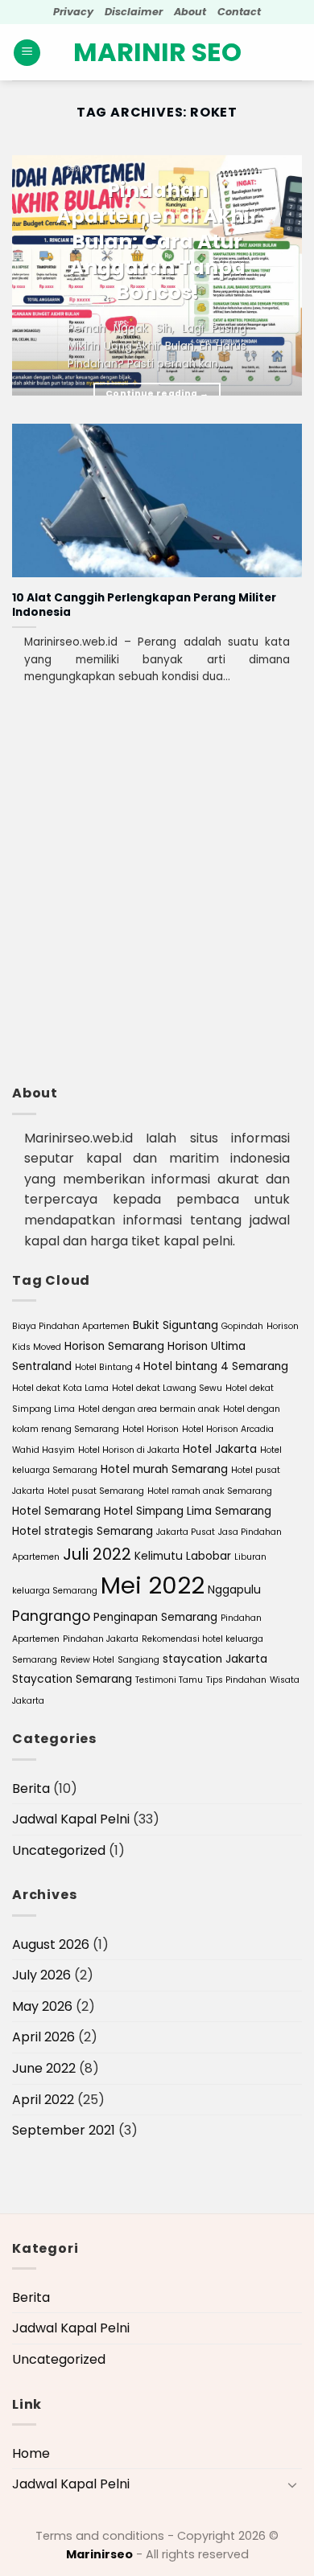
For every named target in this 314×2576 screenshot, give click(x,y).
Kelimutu (159, 1556)
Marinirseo (99, 2554)
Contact (239, 12)
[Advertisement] (157, 907)
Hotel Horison (151, 1429)
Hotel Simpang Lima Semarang (188, 1511)
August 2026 (51, 1944)
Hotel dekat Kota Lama (60, 1388)
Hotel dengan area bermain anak (149, 1409)
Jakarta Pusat (186, 1532)
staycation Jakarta (215, 1659)
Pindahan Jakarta (101, 1639)
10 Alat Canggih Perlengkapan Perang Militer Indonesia (144, 605)
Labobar (209, 1556)
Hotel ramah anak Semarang (210, 1491)
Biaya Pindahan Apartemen (71, 1326)
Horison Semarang (114, 1346)
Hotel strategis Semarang (83, 1531)
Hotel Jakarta (220, 1449)
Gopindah (242, 1326)
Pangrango (51, 1616)
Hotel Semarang (56, 1511)
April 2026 (43, 2037)
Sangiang (138, 1660)
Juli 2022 (97, 1554)
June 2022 (44, 2068)
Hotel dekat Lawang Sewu (167, 1388)
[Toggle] (292, 2484)
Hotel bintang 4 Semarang (216, 1366)
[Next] (276, 273)
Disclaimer (134, 12)
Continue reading (157, 394)
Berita (31, 1788)
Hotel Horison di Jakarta (129, 1450)
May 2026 (42, 2006)
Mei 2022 (153, 1585)
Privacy (73, 12)
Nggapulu (234, 1590)
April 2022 (43, 2100)
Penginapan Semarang (155, 1617)
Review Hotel (87, 1660)
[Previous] (38, 273)
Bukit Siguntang (176, 1325)
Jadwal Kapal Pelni (71, 1819)
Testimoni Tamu (169, 1680)
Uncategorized (59, 1850)
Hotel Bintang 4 (107, 1367)
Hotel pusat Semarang (96, 1491)
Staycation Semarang (72, 1679)
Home (31, 2453)
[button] (27, 53)
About (190, 12)
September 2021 (64, 2130)
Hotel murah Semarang (164, 1469)
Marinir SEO (157, 52)
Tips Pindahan (236, 1680)
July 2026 (41, 1975)
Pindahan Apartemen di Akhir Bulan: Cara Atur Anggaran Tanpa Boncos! (157, 242)
